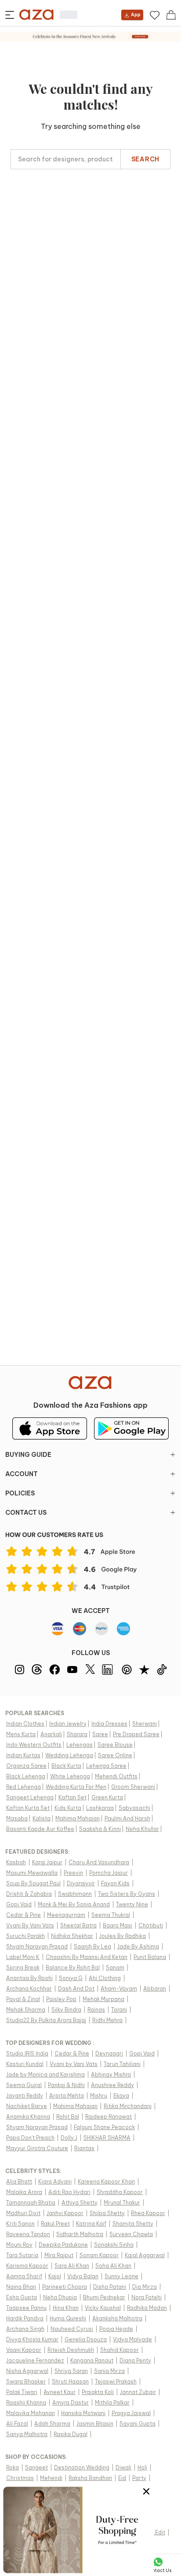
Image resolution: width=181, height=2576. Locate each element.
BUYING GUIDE (28, 1455)
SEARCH (145, 159)
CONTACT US (26, 1513)
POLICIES (20, 1493)
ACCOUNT (22, 1474)
